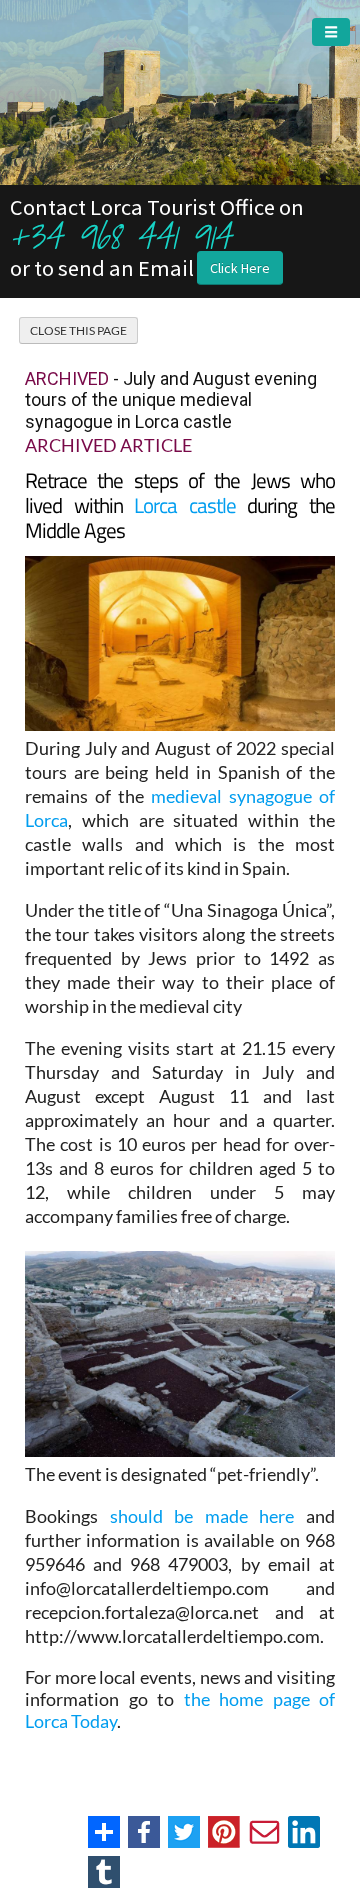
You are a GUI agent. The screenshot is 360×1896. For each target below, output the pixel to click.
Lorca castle (185, 505)
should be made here (202, 1516)
